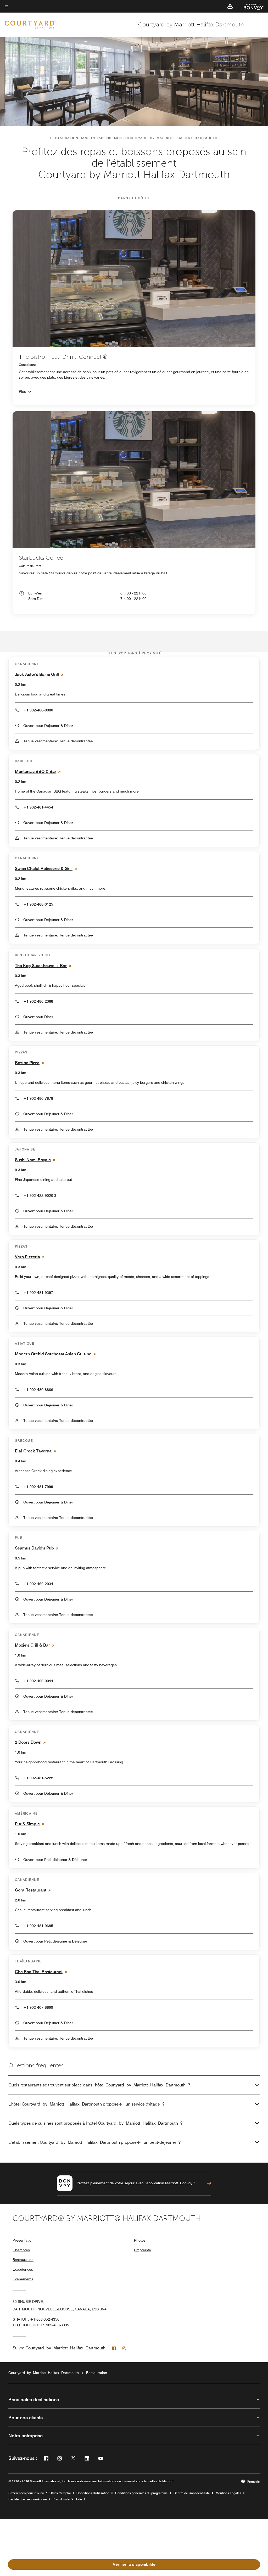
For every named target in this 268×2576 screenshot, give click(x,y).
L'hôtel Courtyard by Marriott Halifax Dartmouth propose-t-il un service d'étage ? (86, 2104)
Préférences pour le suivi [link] (26, 2493)
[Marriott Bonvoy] (251, 6)
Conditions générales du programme (141, 2493)
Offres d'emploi (60, 2493)
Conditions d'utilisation (93, 2493)
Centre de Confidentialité (192, 2493)
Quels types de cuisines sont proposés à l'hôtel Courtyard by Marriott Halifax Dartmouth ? (95, 2123)
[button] (230, 6)
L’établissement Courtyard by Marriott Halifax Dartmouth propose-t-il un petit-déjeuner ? (94, 2142)
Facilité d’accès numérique (28, 2499)
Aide (79, 2499)
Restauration (23, 2260)
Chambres (21, 2250)
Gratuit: (36, 2319)
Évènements (23, 2279)
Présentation (23, 2240)
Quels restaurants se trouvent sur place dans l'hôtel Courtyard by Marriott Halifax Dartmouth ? (99, 2085)
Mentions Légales (228, 2493)
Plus (22, 391)
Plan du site (61, 2499)
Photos (140, 2240)
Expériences (23, 2269)
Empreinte (143, 2250)
